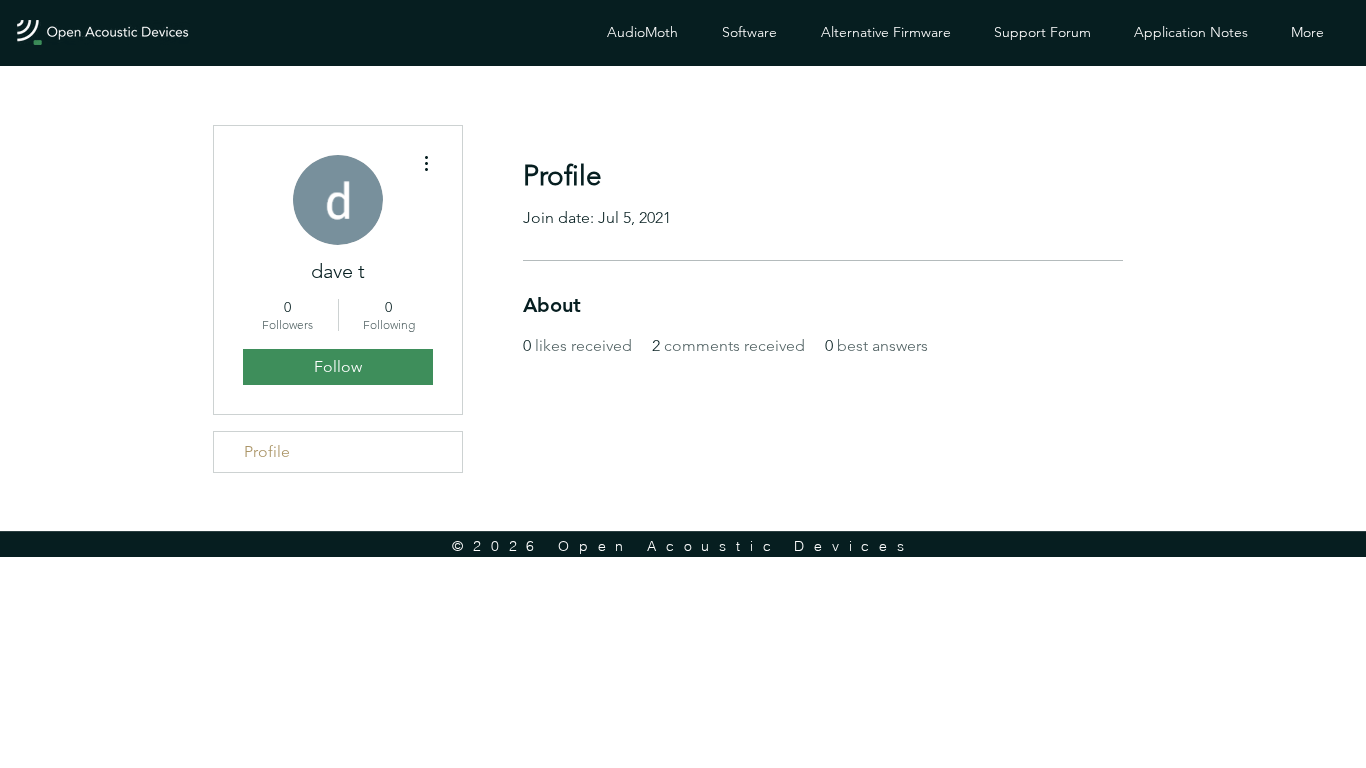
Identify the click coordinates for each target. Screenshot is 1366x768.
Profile (267, 451)
